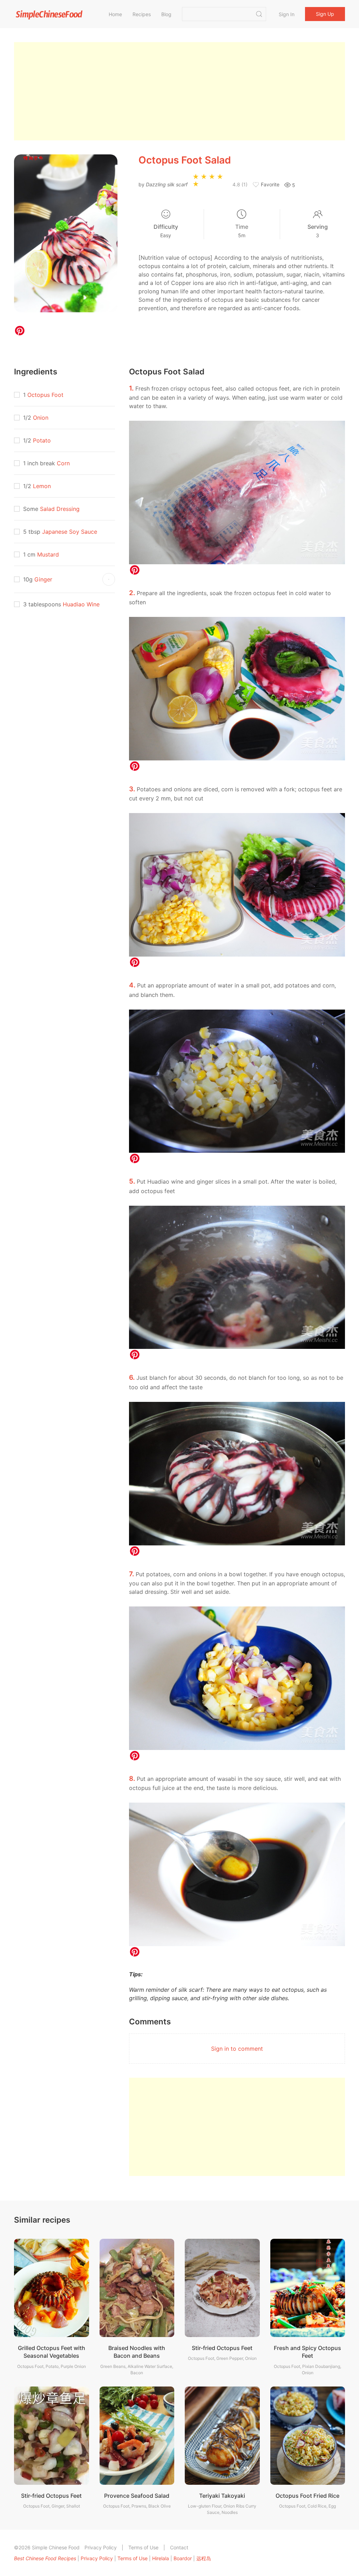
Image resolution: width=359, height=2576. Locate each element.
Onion (41, 418)
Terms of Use (143, 2547)
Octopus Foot (45, 395)
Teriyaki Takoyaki (222, 2496)
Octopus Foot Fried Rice (307, 2496)
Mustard (48, 554)
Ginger (43, 579)
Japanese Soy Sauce (70, 532)
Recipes (142, 14)
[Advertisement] (179, 91)
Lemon (42, 486)
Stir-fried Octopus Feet (222, 2348)
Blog (166, 14)
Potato (42, 440)
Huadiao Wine (81, 604)
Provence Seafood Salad (137, 2496)
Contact (179, 2547)
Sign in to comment (237, 2049)
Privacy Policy (101, 2547)
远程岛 (204, 2558)
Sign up (325, 14)
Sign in (287, 14)
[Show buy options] (109, 579)
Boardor (183, 2558)
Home (115, 14)
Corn (63, 463)
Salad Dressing (60, 509)
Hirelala (161, 2558)
